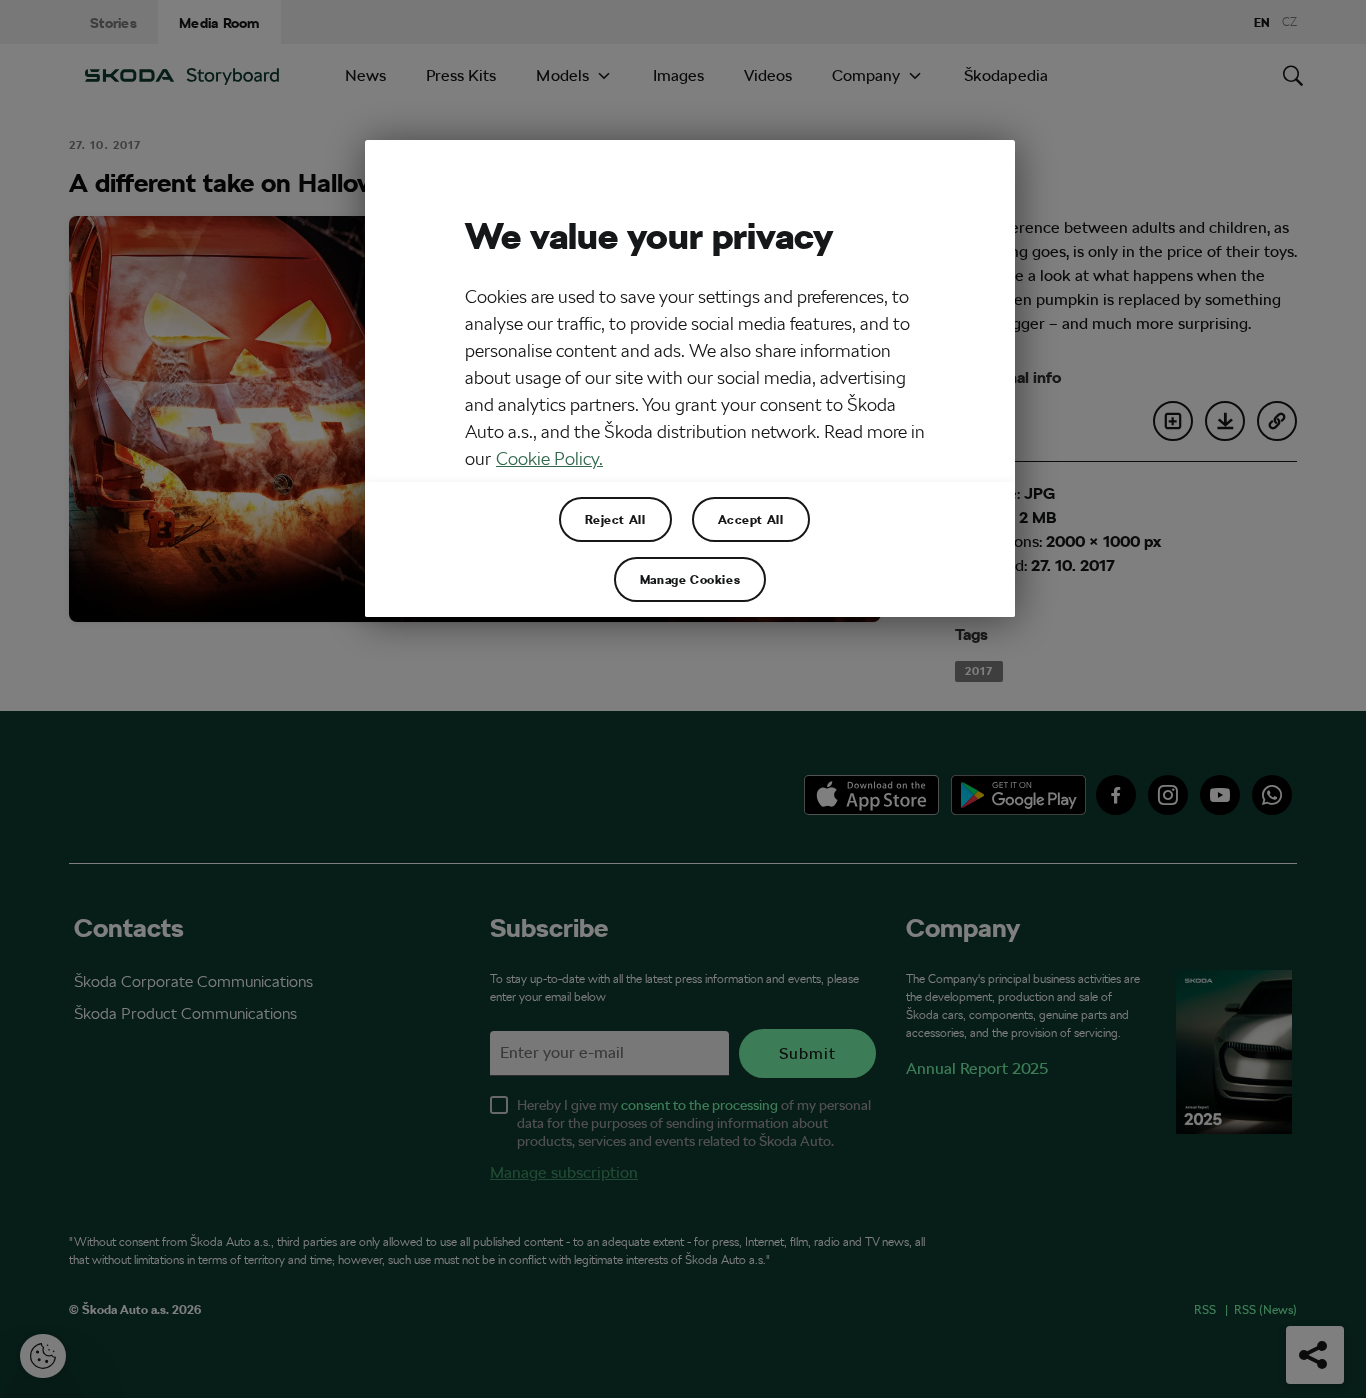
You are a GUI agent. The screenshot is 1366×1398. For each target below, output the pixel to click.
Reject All (615, 519)
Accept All (751, 519)
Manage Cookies (690, 579)
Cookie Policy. (549, 458)
